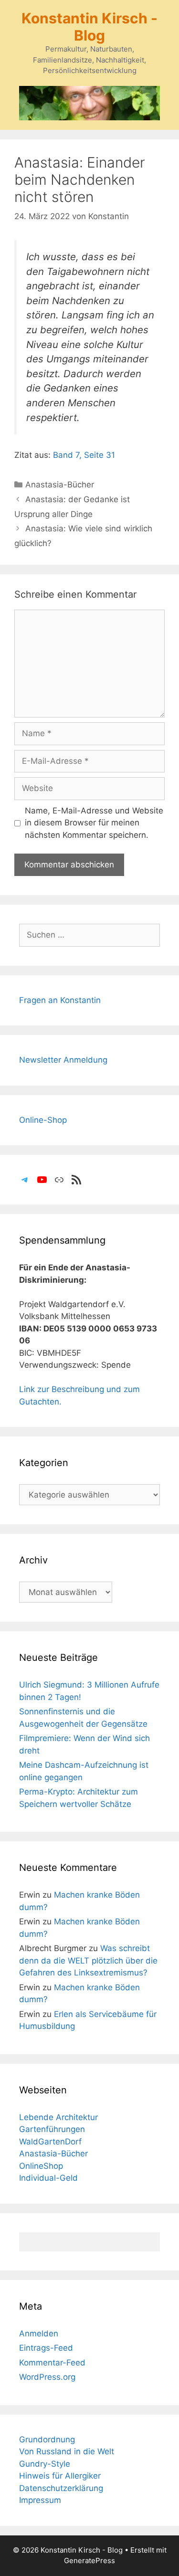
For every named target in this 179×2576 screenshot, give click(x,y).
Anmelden (39, 2333)
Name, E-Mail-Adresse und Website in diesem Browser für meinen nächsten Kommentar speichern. (94, 823)
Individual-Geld (48, 2178)
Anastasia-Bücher (60, 485)
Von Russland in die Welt (67, 2451)
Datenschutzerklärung (61, 2488)
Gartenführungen (52, 2129)
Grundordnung (47, 2439)
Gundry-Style (45, 2464)
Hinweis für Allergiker (60, 2476)
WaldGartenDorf (50, 2142)
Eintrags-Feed (46, 2348)
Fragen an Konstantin (60, 1000)
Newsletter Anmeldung (63, 1060)
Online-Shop (43, 1120)
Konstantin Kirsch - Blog (89, 27)
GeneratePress (89, 2560)
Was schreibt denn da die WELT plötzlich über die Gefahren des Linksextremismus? (88, 1960)
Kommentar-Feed (52, 2363)
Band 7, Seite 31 (84, 455)
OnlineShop (41, 2166)
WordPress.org (47, 2377)
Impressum (40, 2500)
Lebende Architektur (58, 2117)
